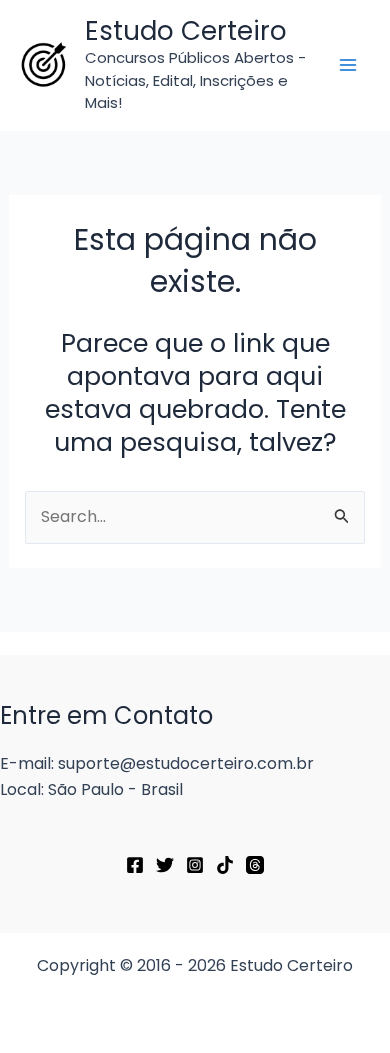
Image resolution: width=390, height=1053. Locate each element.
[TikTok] (225, 865)
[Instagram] (195, 865)
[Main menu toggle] (348, 65)
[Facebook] (135, 865)
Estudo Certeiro (186, 31)
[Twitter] (165, 865)
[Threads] (255, 865)
